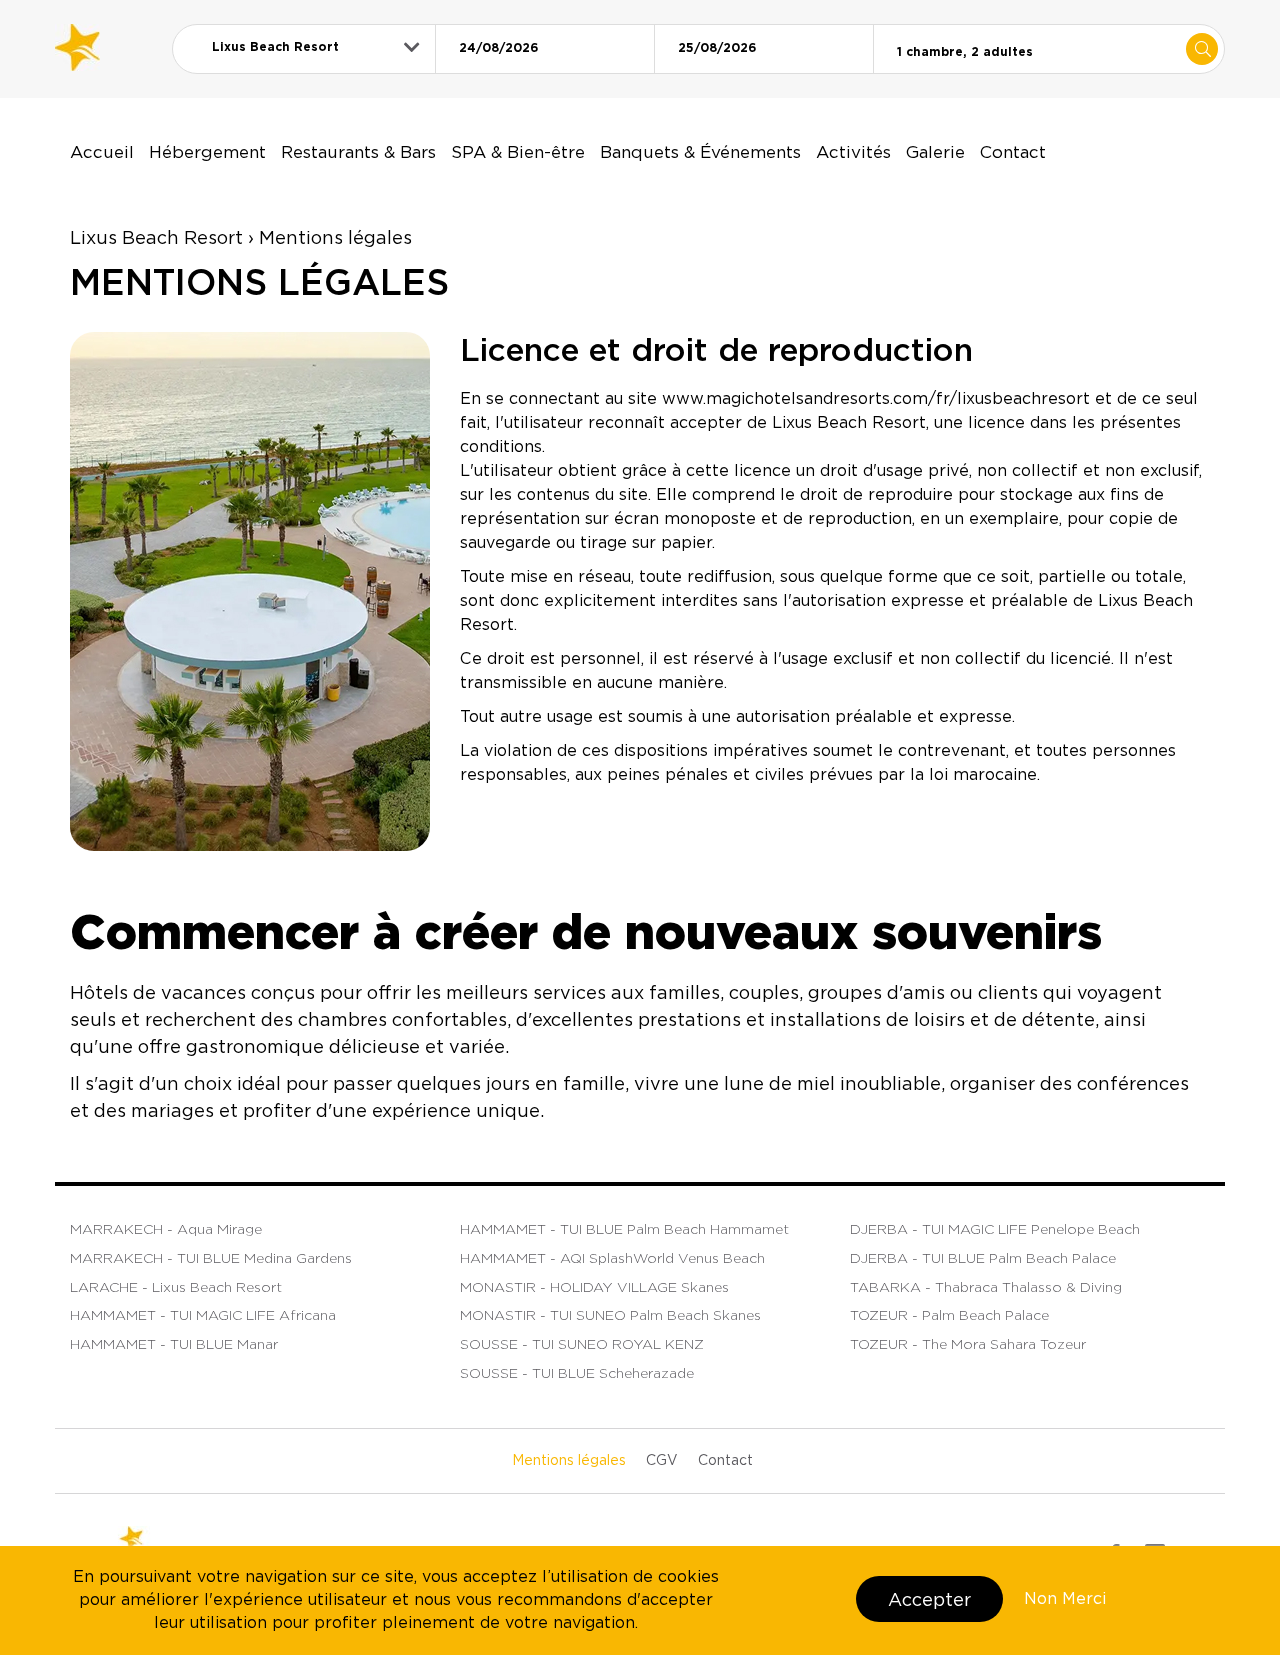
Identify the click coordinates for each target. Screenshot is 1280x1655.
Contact (1013, 152)
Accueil (102, 152)
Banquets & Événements (700, 152)
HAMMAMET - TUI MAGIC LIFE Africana (203, 1315)
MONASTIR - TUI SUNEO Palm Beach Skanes (610, 1315)
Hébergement (207, 152)
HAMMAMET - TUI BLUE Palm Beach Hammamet (624, 1229)
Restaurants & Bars (358, 152)
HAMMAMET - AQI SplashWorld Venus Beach (612, 1258)
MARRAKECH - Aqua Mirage (166, 1229)
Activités (853, 152)
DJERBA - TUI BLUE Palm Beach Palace (983, 1258)
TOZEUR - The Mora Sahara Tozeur (968, 1344)
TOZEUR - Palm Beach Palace (949, 1315)
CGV (662, 1460)
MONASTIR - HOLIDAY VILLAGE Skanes (594, 1287)
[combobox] (304, 46)
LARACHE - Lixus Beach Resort (176, 1287)
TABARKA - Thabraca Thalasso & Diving (986, 1287)
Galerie (935, 152)
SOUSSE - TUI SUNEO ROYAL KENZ (582, 1344)
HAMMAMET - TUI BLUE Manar (174, 1344)
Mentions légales (569, 1460)
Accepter (929, 1599)
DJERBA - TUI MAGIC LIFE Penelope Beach (995, 1229)
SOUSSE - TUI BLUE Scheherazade (577, 1373)
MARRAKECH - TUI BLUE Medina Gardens (211, 1258)
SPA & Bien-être (518, 152)
